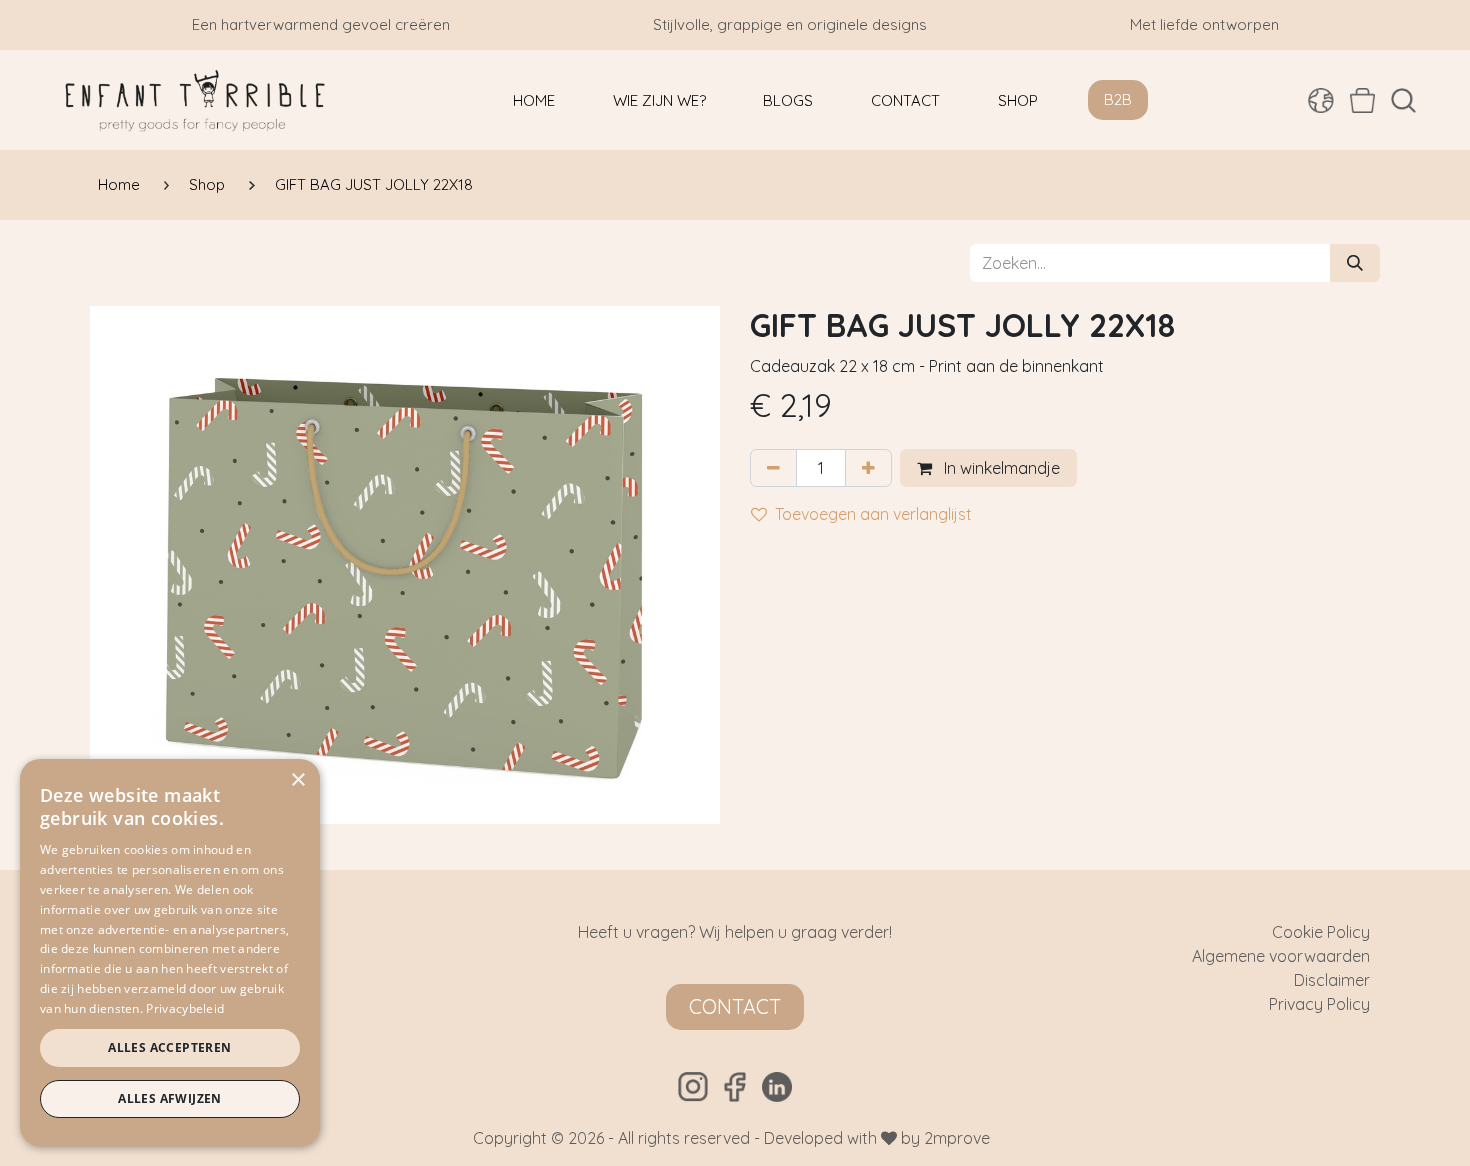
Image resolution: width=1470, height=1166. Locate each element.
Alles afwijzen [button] (170, 1098)
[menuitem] (534, 100)
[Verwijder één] (773, 468)
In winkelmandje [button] (1000, 468)
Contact (735, 1006)
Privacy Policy (1319, 1004)
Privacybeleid (185, 1008)
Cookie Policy (1321, 932)
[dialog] (170, 952)
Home (119, 184)
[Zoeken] (1355, 263)
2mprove (957, 1138)
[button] (1403, 100)
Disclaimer (1332, 980)
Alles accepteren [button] (169, 1047)
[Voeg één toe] (868, 468)
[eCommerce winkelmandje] (1362, 100)
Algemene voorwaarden (1281, 956)
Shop (207, 184)
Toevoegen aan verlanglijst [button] (873, 514)
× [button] (297, 780)
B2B (1118, 99)
